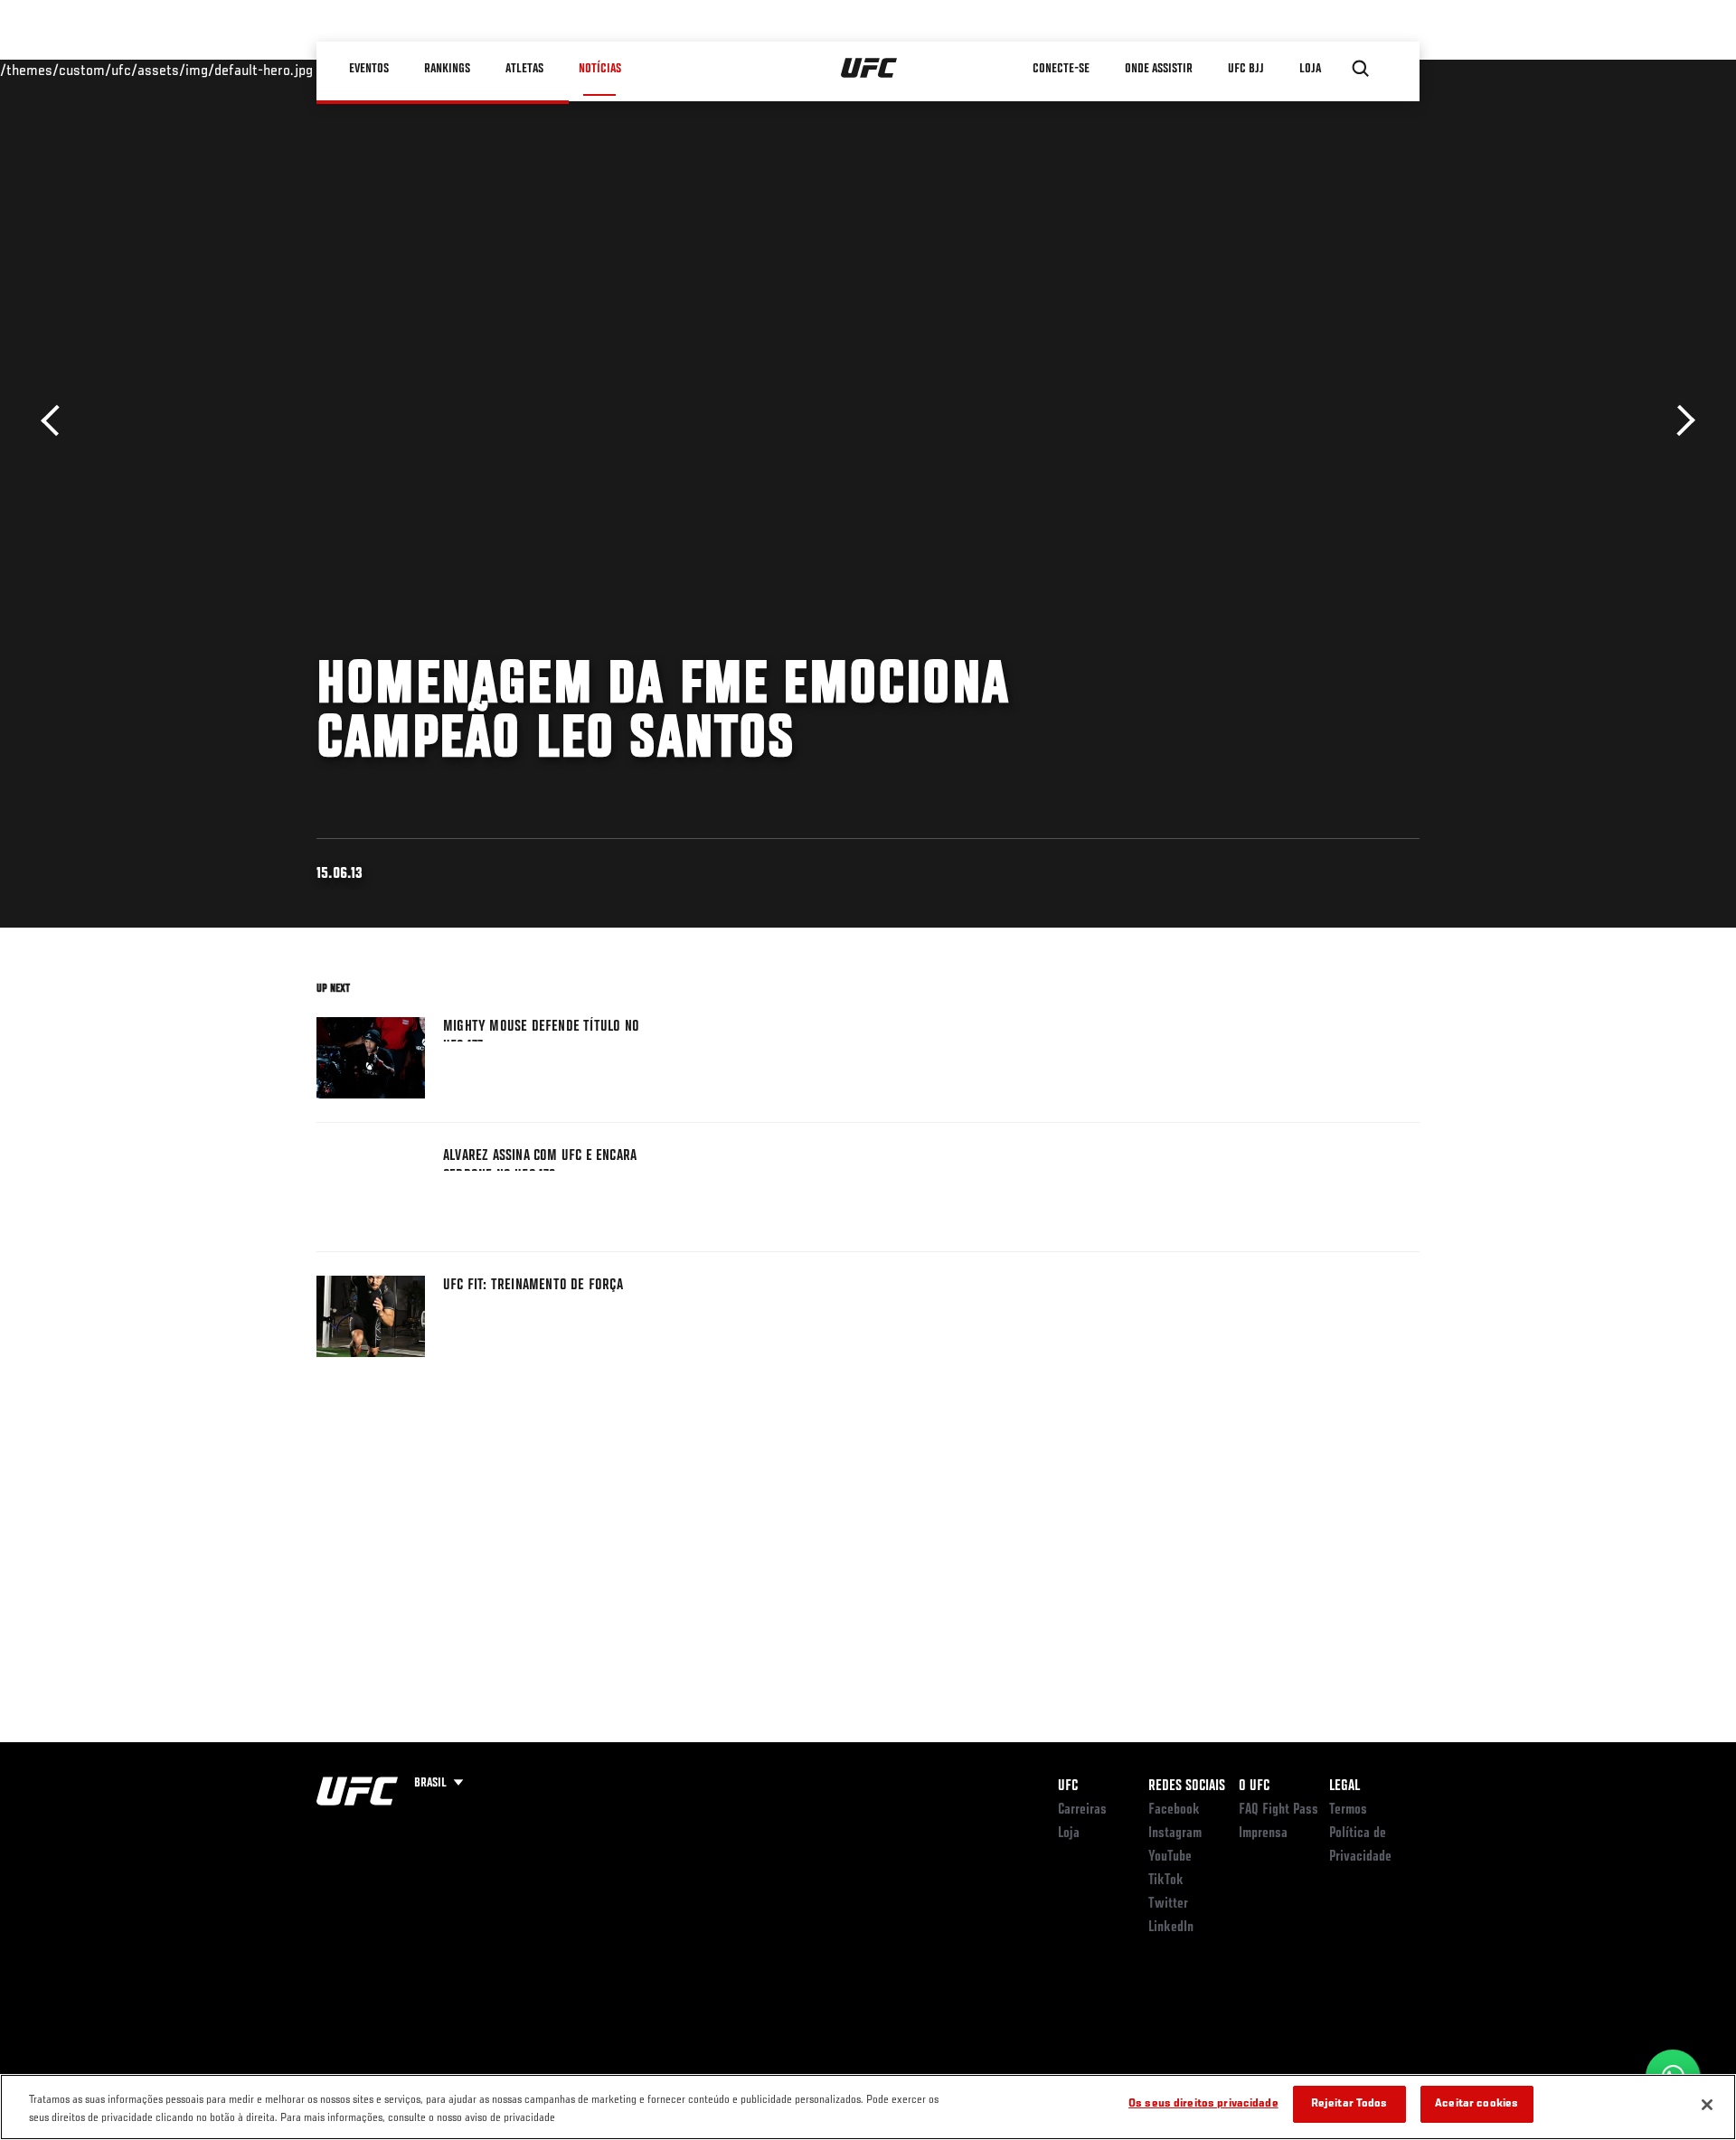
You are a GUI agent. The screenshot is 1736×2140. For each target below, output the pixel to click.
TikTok (1166, 1881)
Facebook (1174, 1810)
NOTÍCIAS (600, 69)
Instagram (1175, 1834)
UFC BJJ (1246, 69)
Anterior (57, 421)
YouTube (1170, 1857)
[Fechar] (1707, 2105)
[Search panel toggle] (1361, 69)
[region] (868, 2107)
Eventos (369, 69)
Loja (1069, 1834)
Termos (1348, 1810)
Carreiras (1082, 1810)
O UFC (1254, 1786)
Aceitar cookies (1477, 2104)
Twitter (1168, 1904)
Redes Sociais (1187, 1786)
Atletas (524, 69)
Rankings (447, 69)
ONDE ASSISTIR (1159, 69)
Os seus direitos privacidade (1203, 2104)
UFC (1068, 1786)
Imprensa (1263, 1834)
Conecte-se (1061, 69)
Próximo (1679, 421)
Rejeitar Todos (1349, 2104)
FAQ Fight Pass (1278, 1810)
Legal (1344, 1786)
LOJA (1310, 69)
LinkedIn (1171, 1928)
